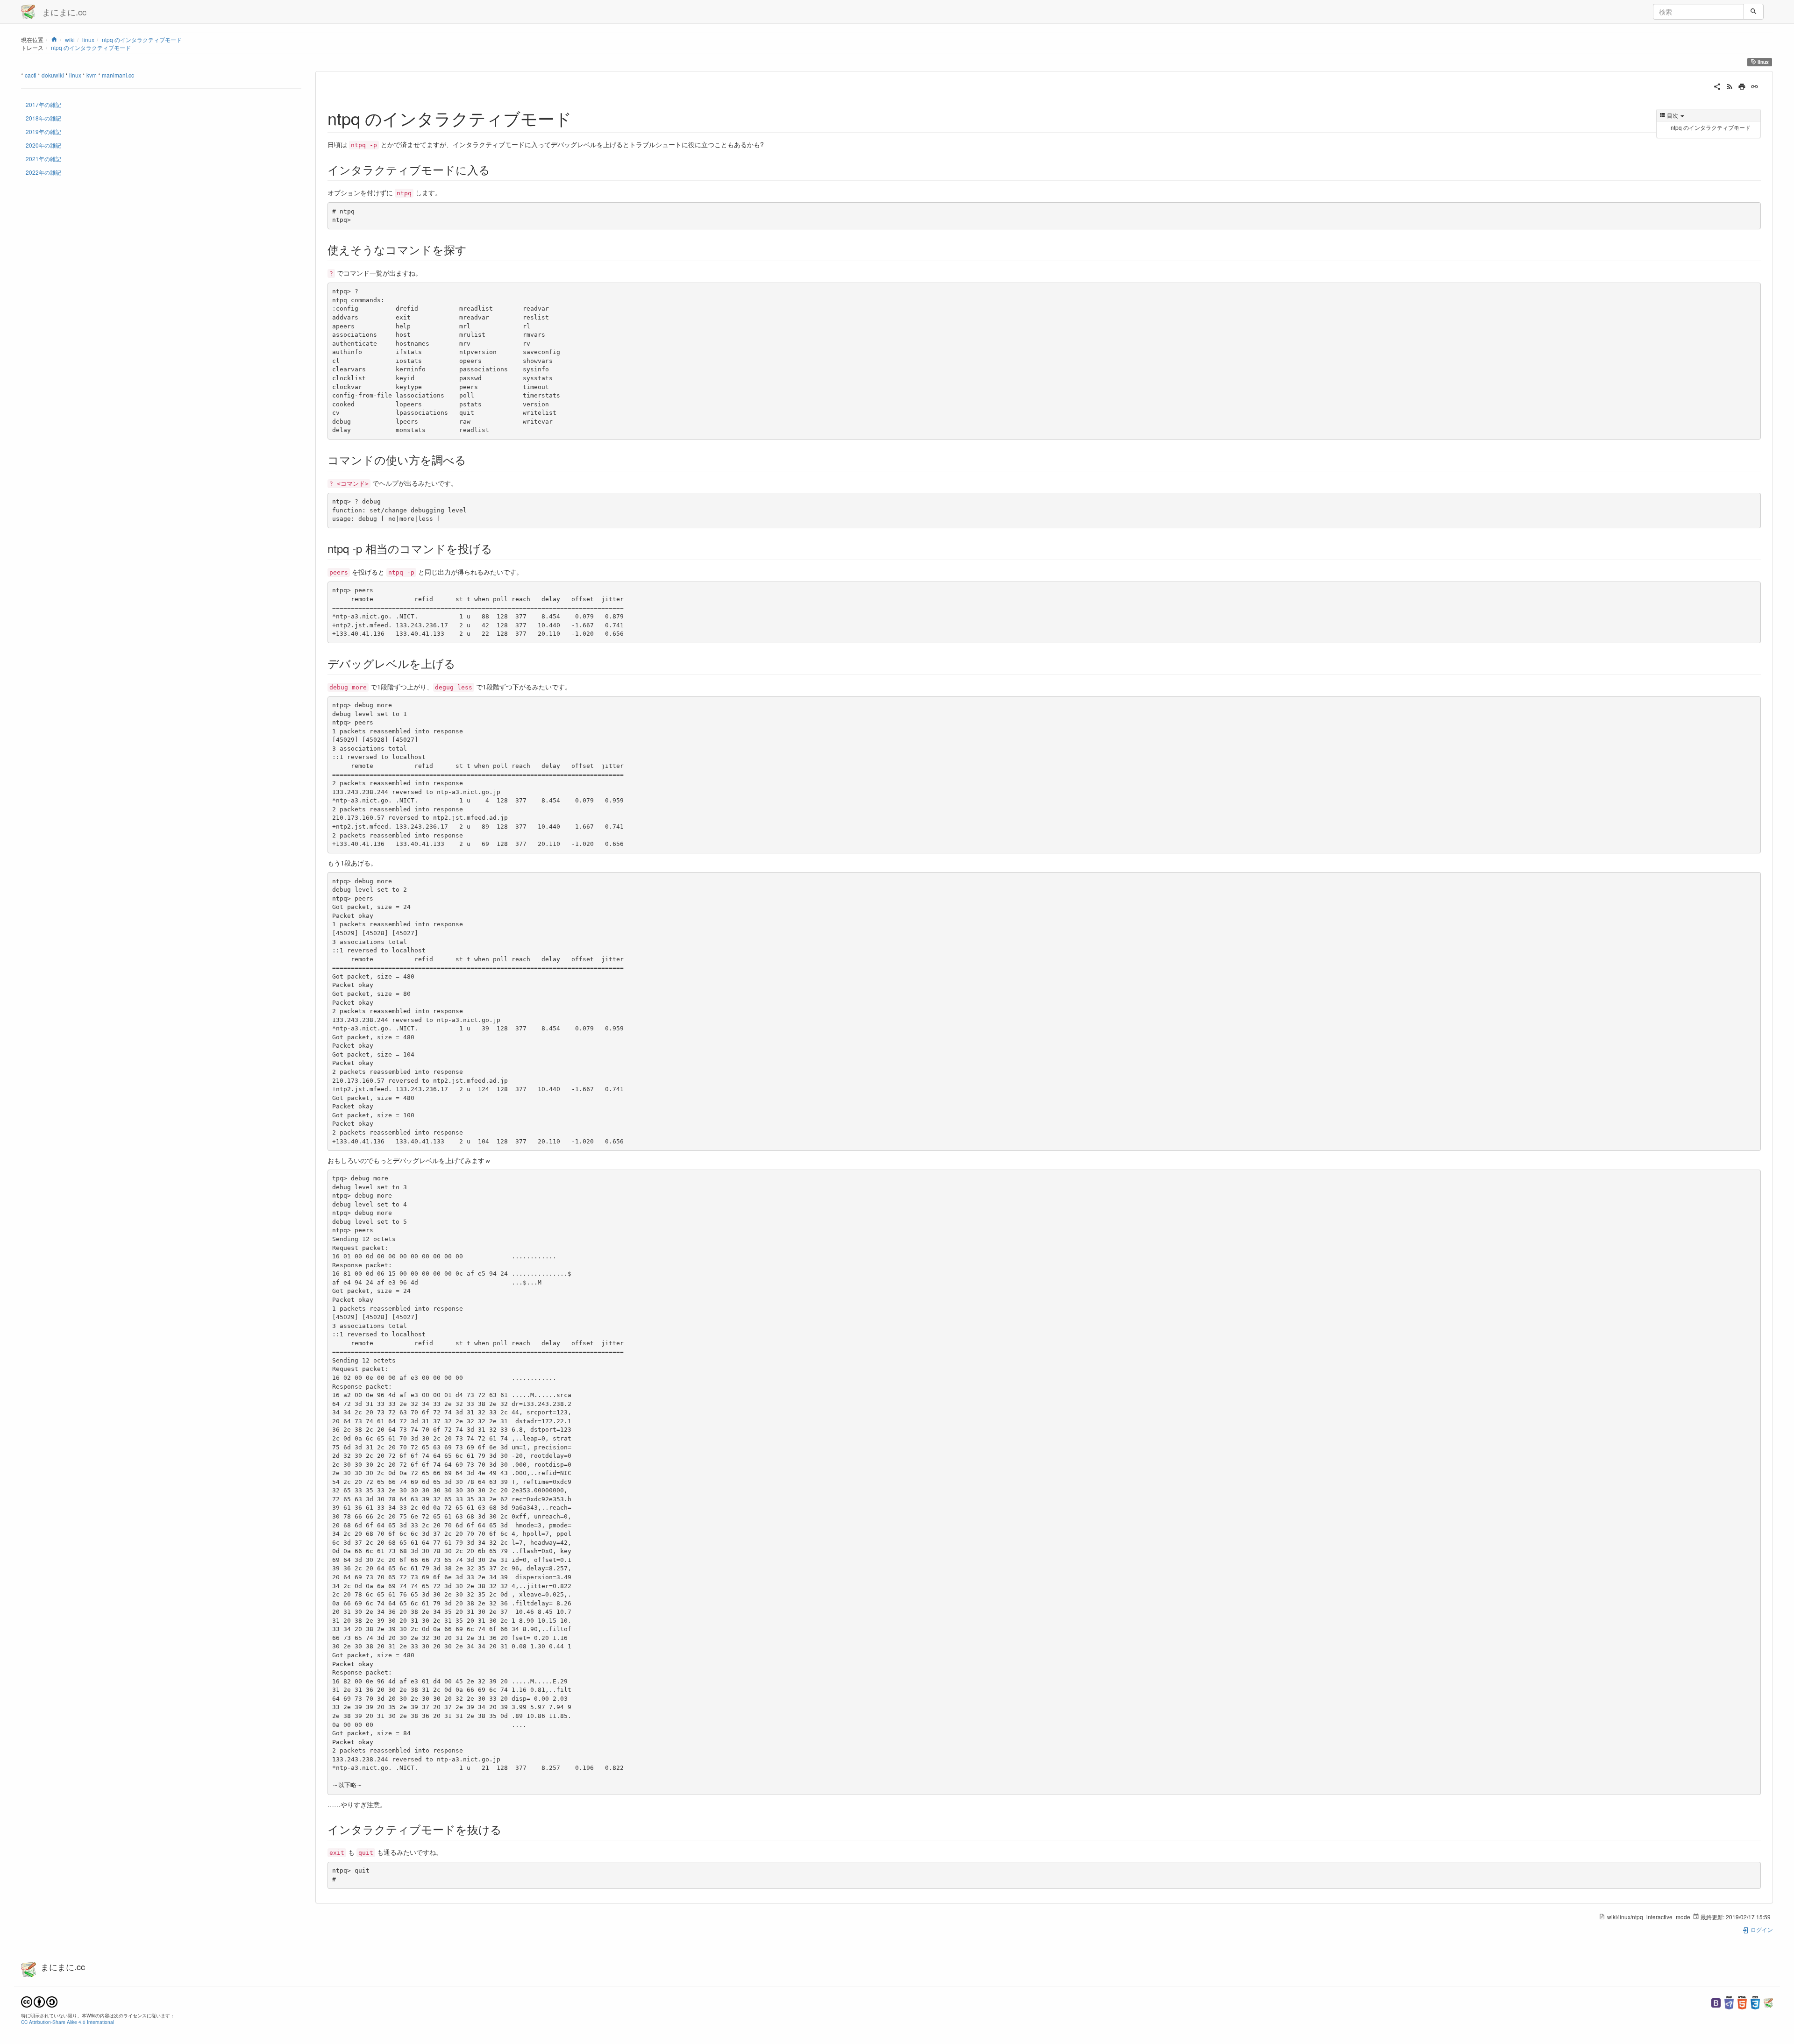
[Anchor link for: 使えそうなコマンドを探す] (472, 249)
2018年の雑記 (43, 118)
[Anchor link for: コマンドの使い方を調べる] (472, 459)
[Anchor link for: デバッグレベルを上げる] (461, 663)
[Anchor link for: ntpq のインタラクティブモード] (580, 118)
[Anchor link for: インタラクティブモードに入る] (496, 169)
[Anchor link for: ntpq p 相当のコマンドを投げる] (498, 548)
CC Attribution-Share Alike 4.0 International (68, 2022)
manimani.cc (118, 75)
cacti (31, 75)
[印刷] (1742, 85)
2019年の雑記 (43, 131)
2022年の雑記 (43, 172)
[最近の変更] (1730, 85)
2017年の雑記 (43, 104)
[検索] (1754, 12)
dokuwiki (53, 75)
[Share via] (1717, 85)
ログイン (1761, 1929)
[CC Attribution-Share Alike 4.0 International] (39, 2001)
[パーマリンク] (1755, 85)
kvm (92, 75)
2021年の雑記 (43, 159)
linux (1762, 62)
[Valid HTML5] (1742, 2002)
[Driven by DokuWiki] (1768, 2002)
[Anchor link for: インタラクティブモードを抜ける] (507, 1829)
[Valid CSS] (1755, 2002)
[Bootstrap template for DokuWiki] (1716, 2002)
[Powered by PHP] (1729, 2002)
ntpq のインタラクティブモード (142, 39)
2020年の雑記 (43, 145)
